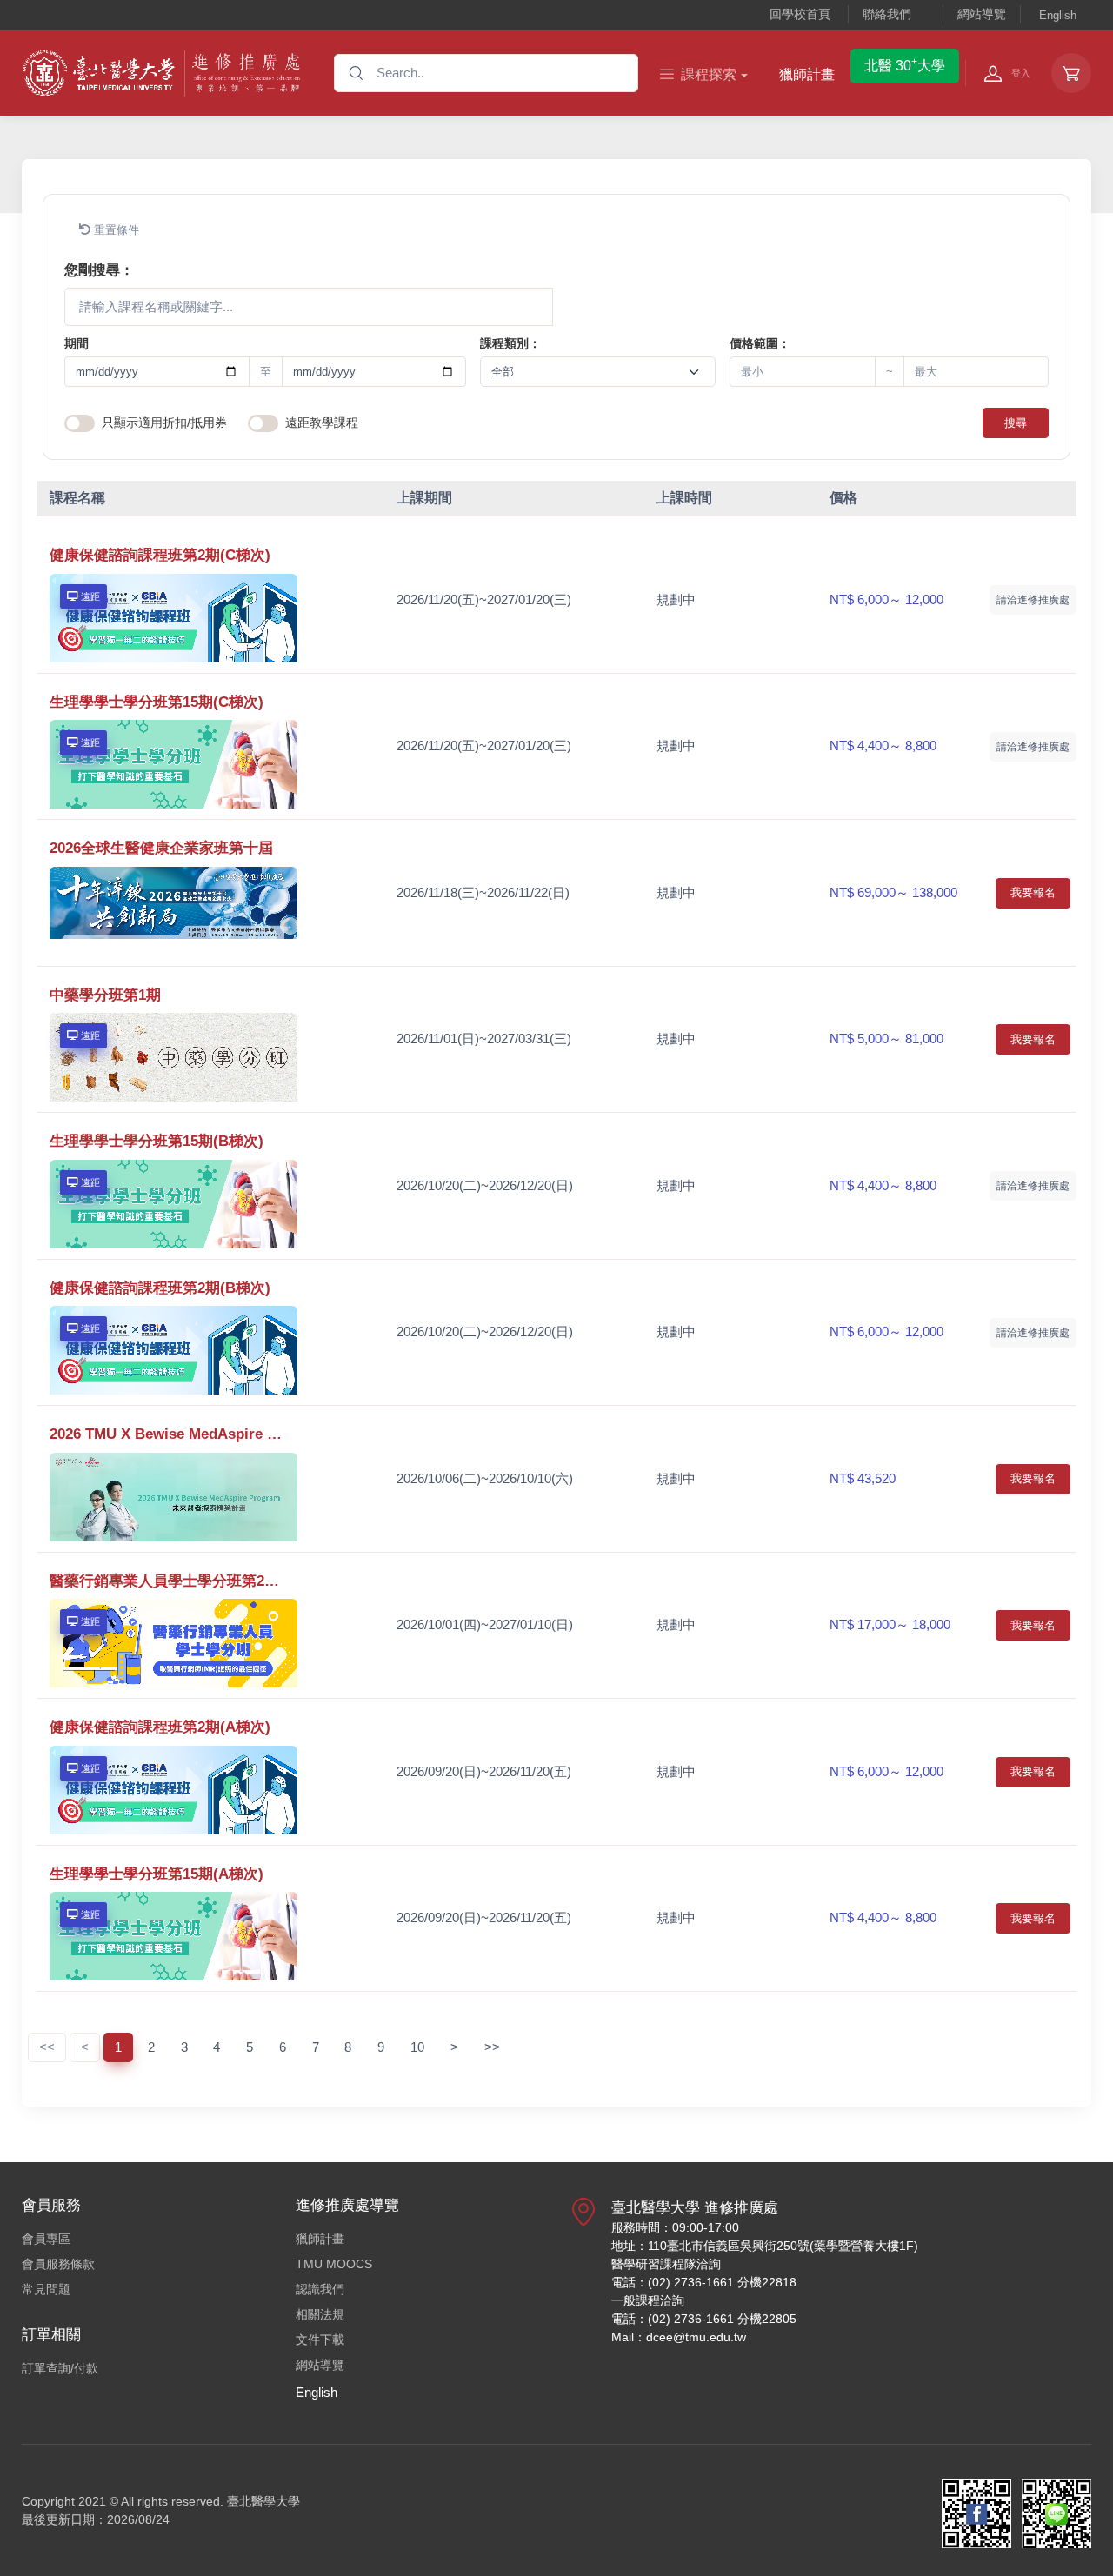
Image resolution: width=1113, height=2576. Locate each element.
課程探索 (709, 74)
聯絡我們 (887, 14)
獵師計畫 (807, 74)
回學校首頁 (800, 14)
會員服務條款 (58, 2264)
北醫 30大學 (905, 64)
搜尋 (1016, 423)
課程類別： (510, 343)
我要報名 (1033, 892)
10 (417, 2047)
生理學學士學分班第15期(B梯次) (157, 1141)
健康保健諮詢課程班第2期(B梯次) (160, 1288)
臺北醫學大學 (263, 2501)
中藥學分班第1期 (105, 995)
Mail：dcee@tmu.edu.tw (679, 2337)
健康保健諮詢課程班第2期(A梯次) (160, 1727)
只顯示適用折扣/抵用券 (164, 423)
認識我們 (320, 2289)
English (1058, 15)
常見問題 (46, 2289)
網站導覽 (982, 14)
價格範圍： (760, 343)
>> (492, 2047)
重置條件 (115, 230)
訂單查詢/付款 (60, 2368)
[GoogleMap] (583, 2279)
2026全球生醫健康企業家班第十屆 (161, 848)
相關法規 (320, 2314)
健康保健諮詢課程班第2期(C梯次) (160, 555)
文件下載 (320, 2340)
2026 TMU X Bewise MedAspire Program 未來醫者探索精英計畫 (168, 1434)
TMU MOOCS (334, 2264)
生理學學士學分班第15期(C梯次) (157, 702)
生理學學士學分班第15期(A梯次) (157, 1874)
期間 (77, 343)
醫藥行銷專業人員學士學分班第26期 (168, 1581)
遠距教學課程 (322, 423)
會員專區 (46, 2239)
